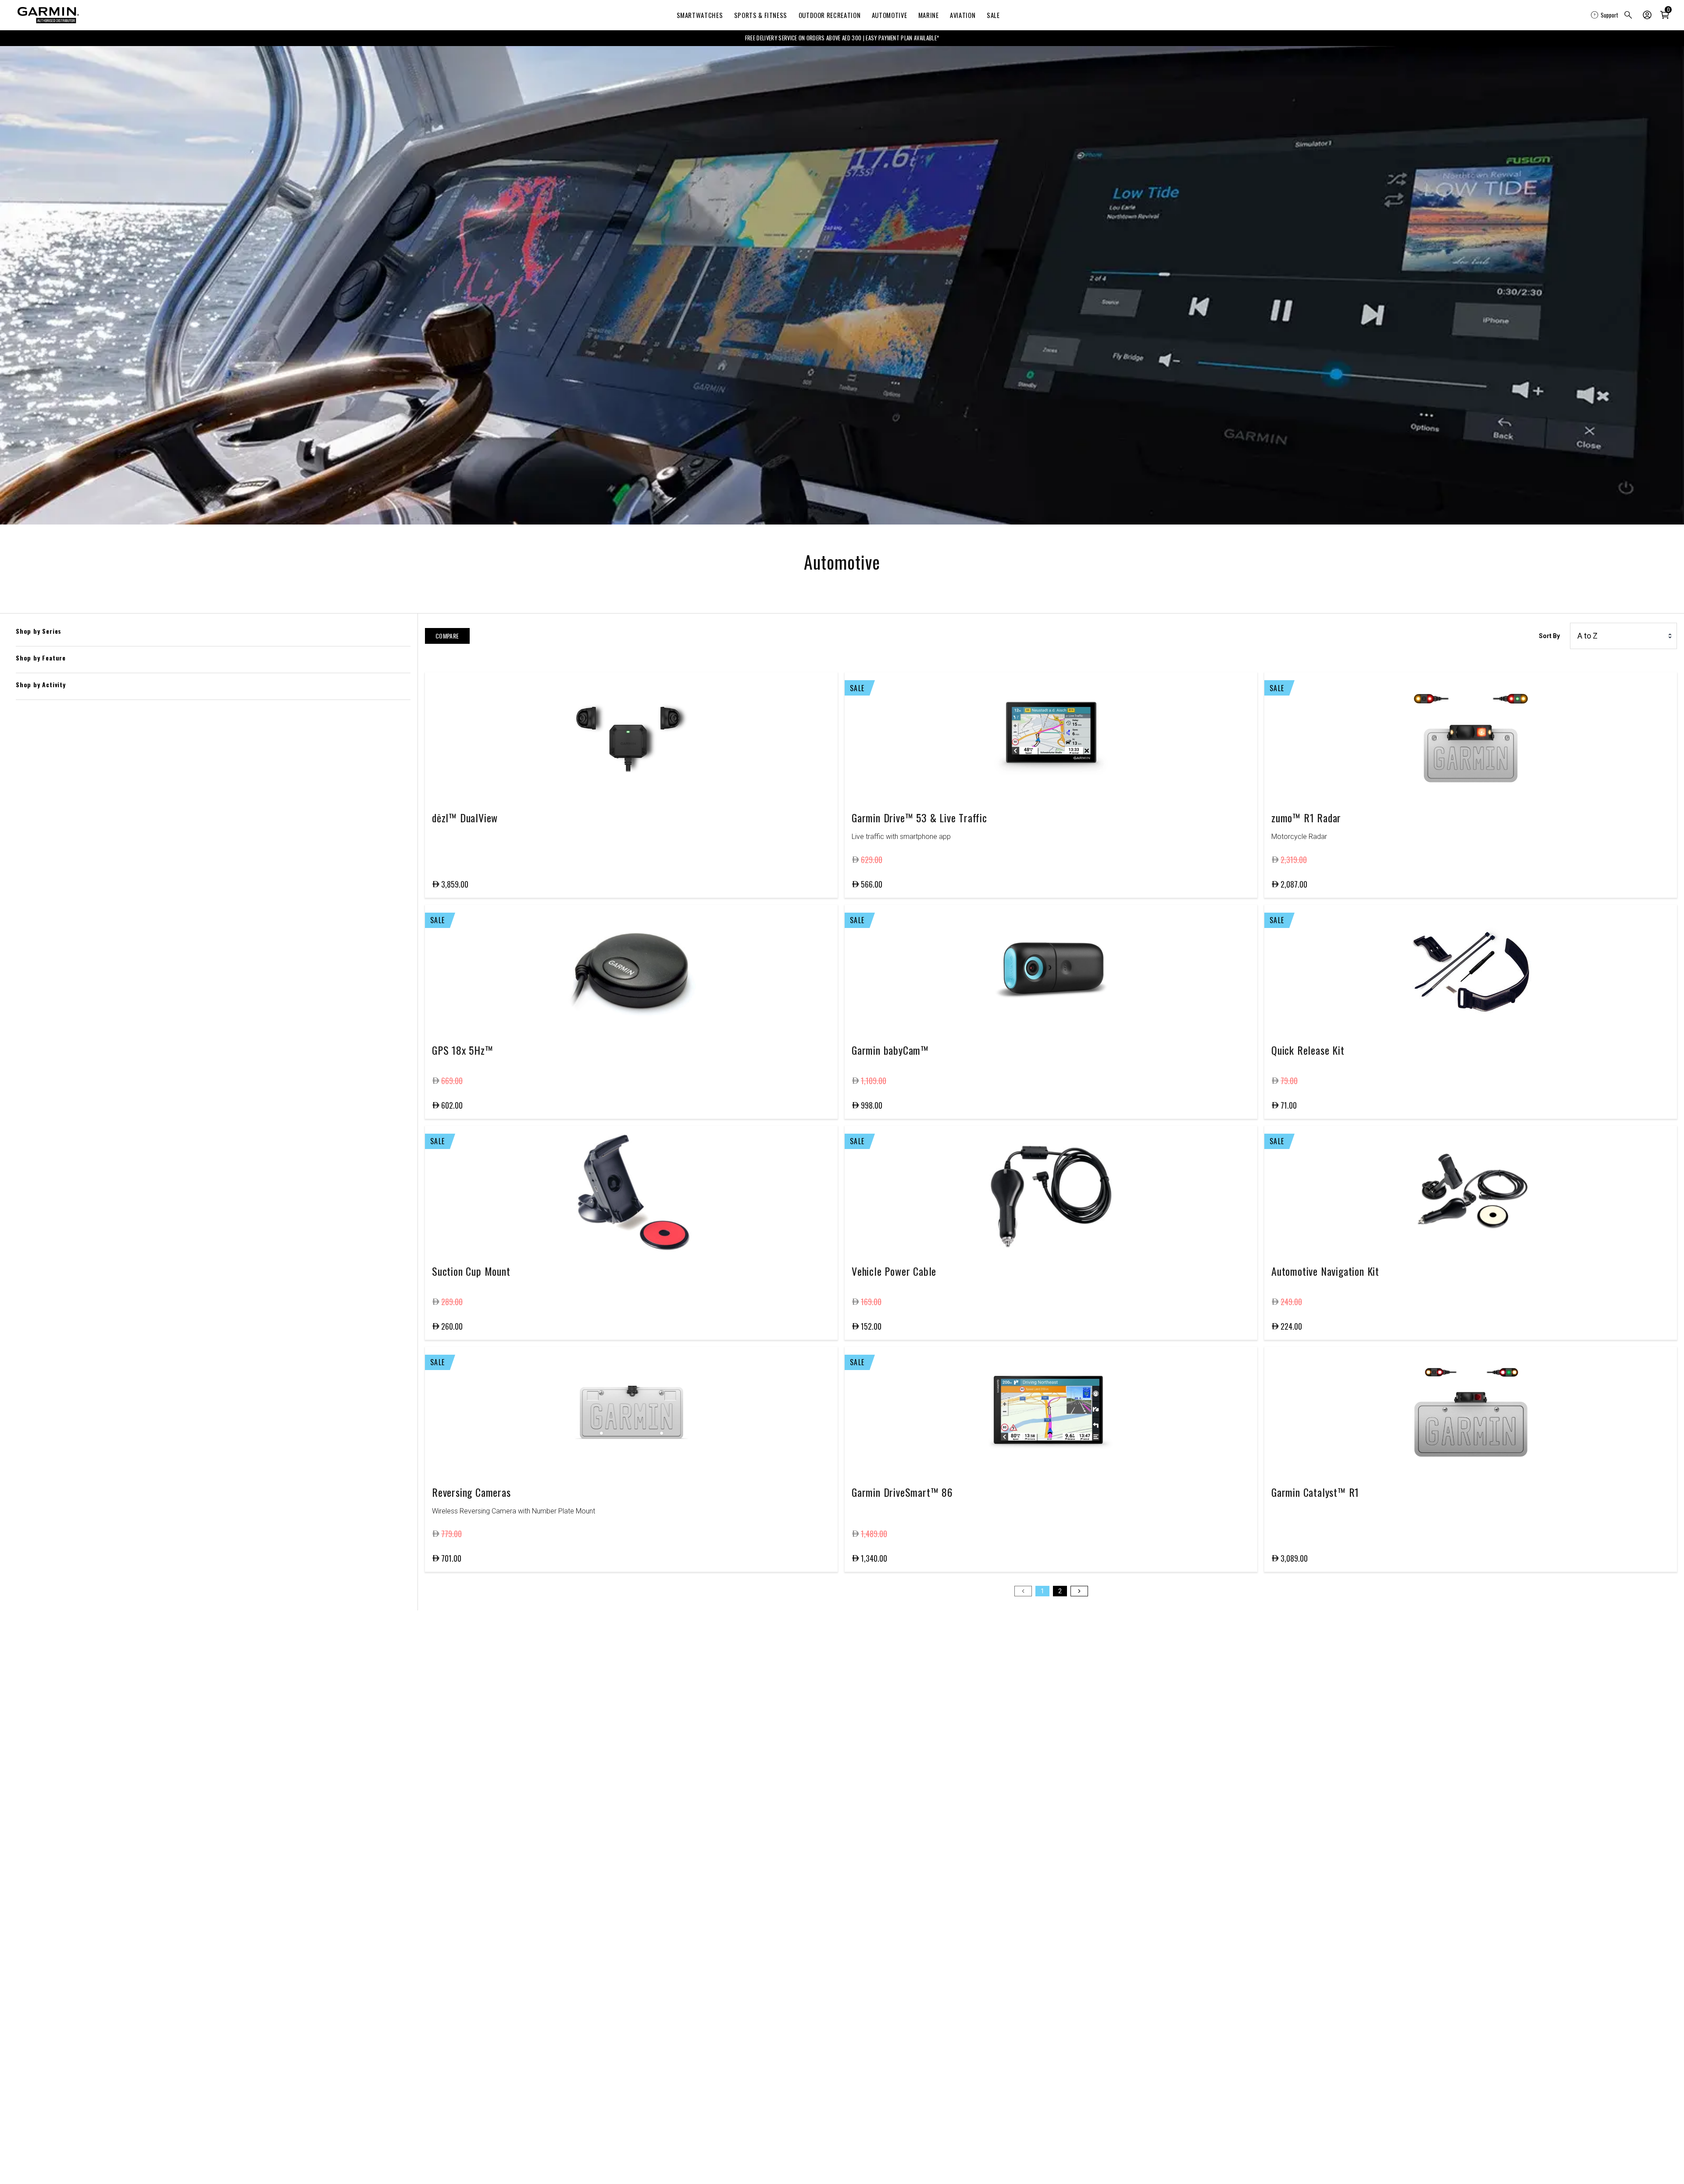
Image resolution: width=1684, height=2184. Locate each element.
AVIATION (963, 15)
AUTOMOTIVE (889, 15)
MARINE (929, 15)
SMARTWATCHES (700, 15)
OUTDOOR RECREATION (830, 15)
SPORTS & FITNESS (761, 15)
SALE (993, 15)
